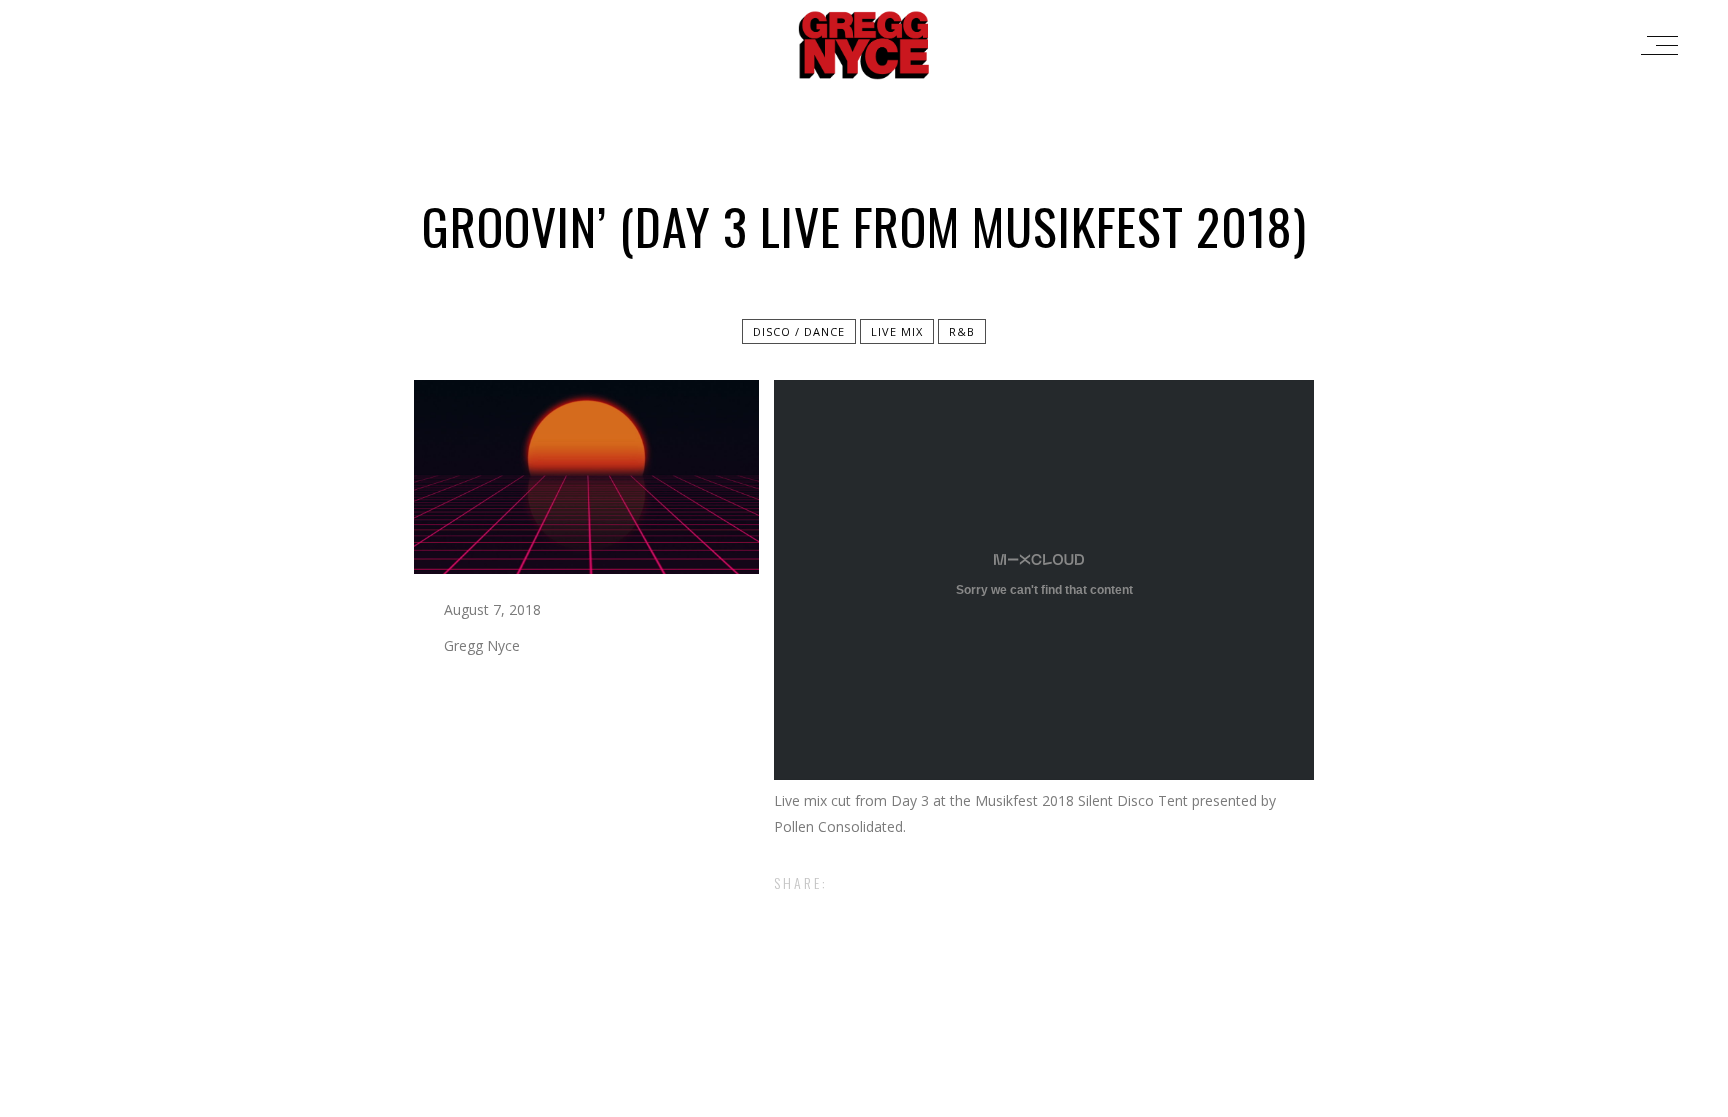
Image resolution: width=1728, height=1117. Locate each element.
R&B (962, 331)
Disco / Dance (799, 331)
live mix (897, 331)
